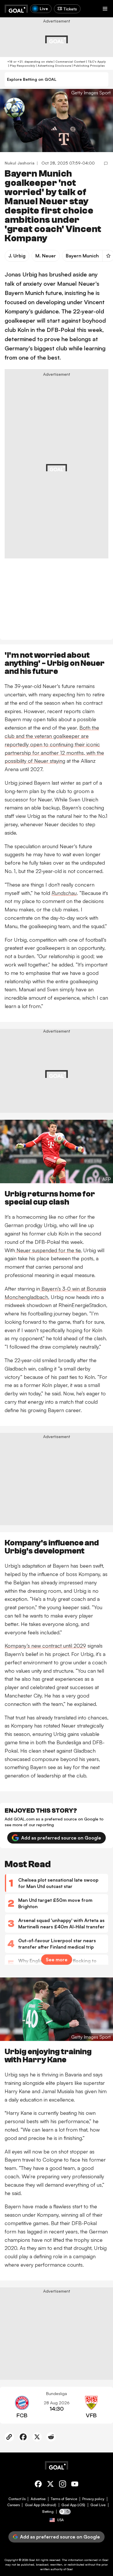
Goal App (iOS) (73, 2505)
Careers (13, 2505)
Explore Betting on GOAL (32, 79)
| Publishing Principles (88, 66)
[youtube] (75, 2485)
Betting (48, 2512)
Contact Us (17, 2499)
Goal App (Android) (41, 2505)
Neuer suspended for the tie (48, 1250)
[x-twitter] (50, 2485)
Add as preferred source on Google (61, 1838)
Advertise (38, 2499)
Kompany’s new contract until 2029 (45, 1646)
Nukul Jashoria (20, 163)
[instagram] (63, 2485)
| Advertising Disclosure (53, 66)
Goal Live (98, 2505)
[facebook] (38, 2485)
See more (57, 1960)
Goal (32, 2560)
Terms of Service (64, 2499)
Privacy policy (93, 2499)
